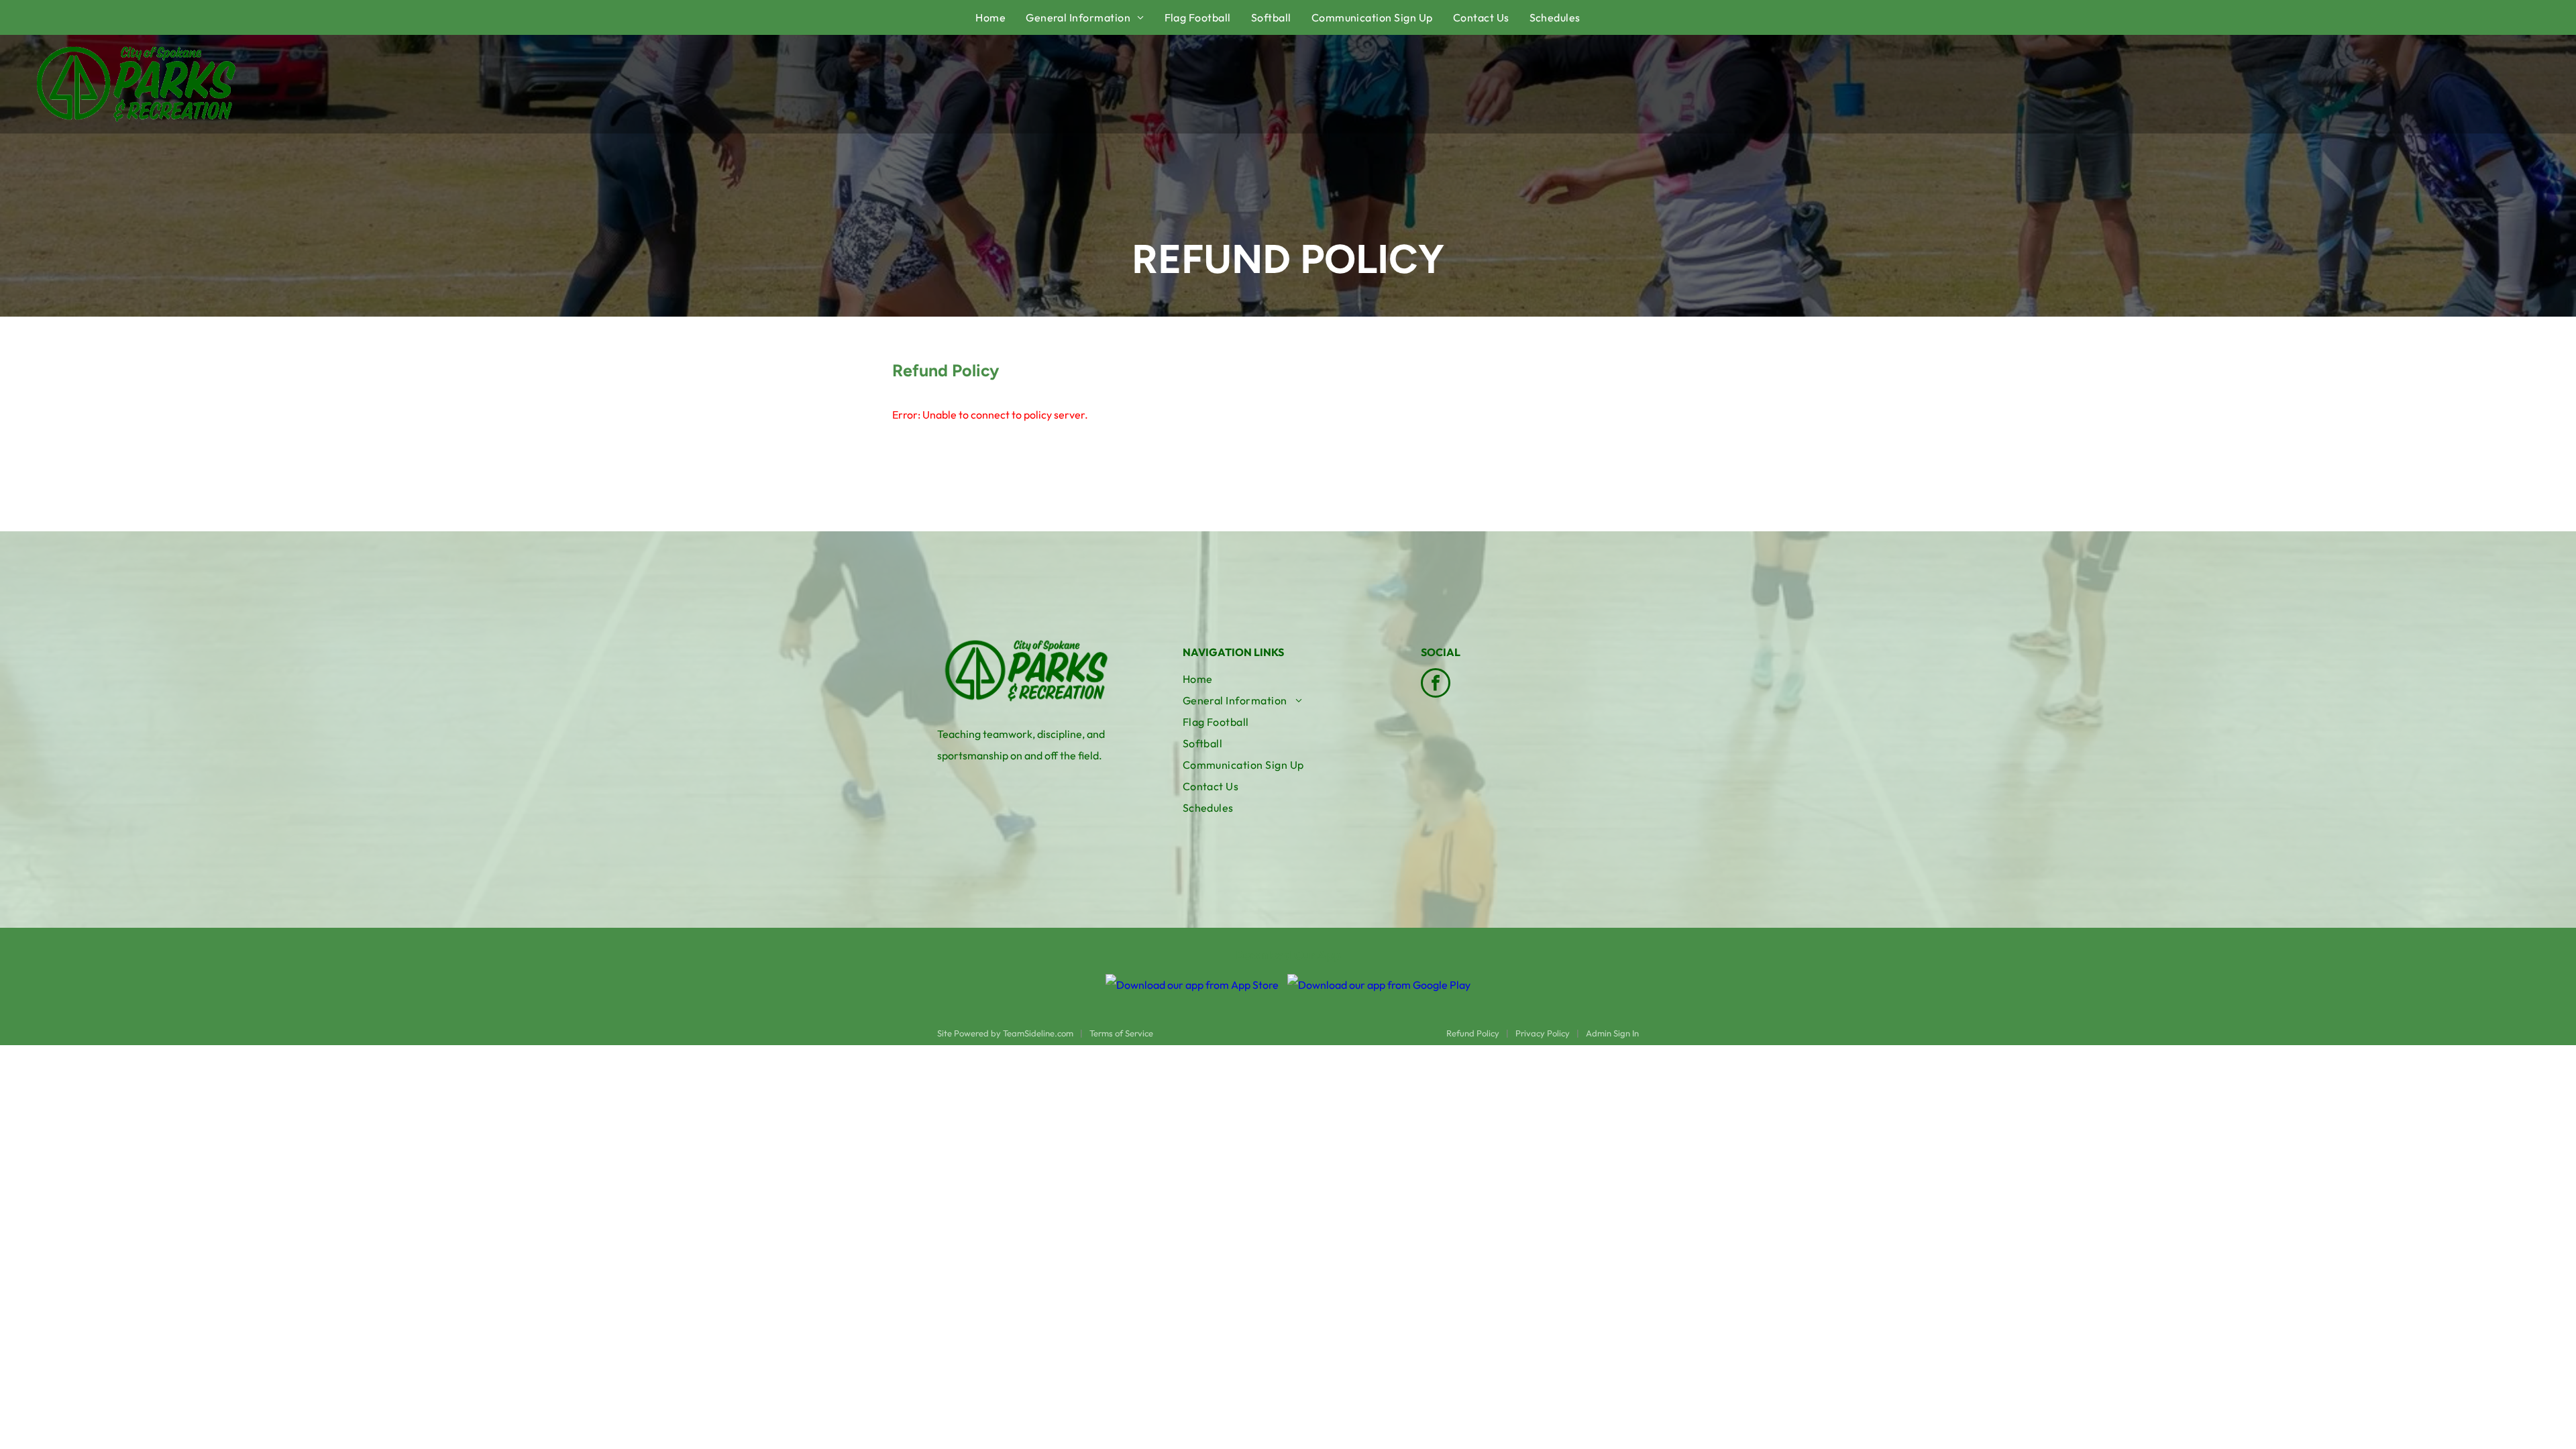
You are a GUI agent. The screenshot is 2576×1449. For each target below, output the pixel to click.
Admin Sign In (1612, 1033)
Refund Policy (1473, 1033)
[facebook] (1436, 685)
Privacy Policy (1543, 1033)
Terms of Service (1121, 1033)
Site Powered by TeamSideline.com (1005, 1033)
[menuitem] (1001, 17)
